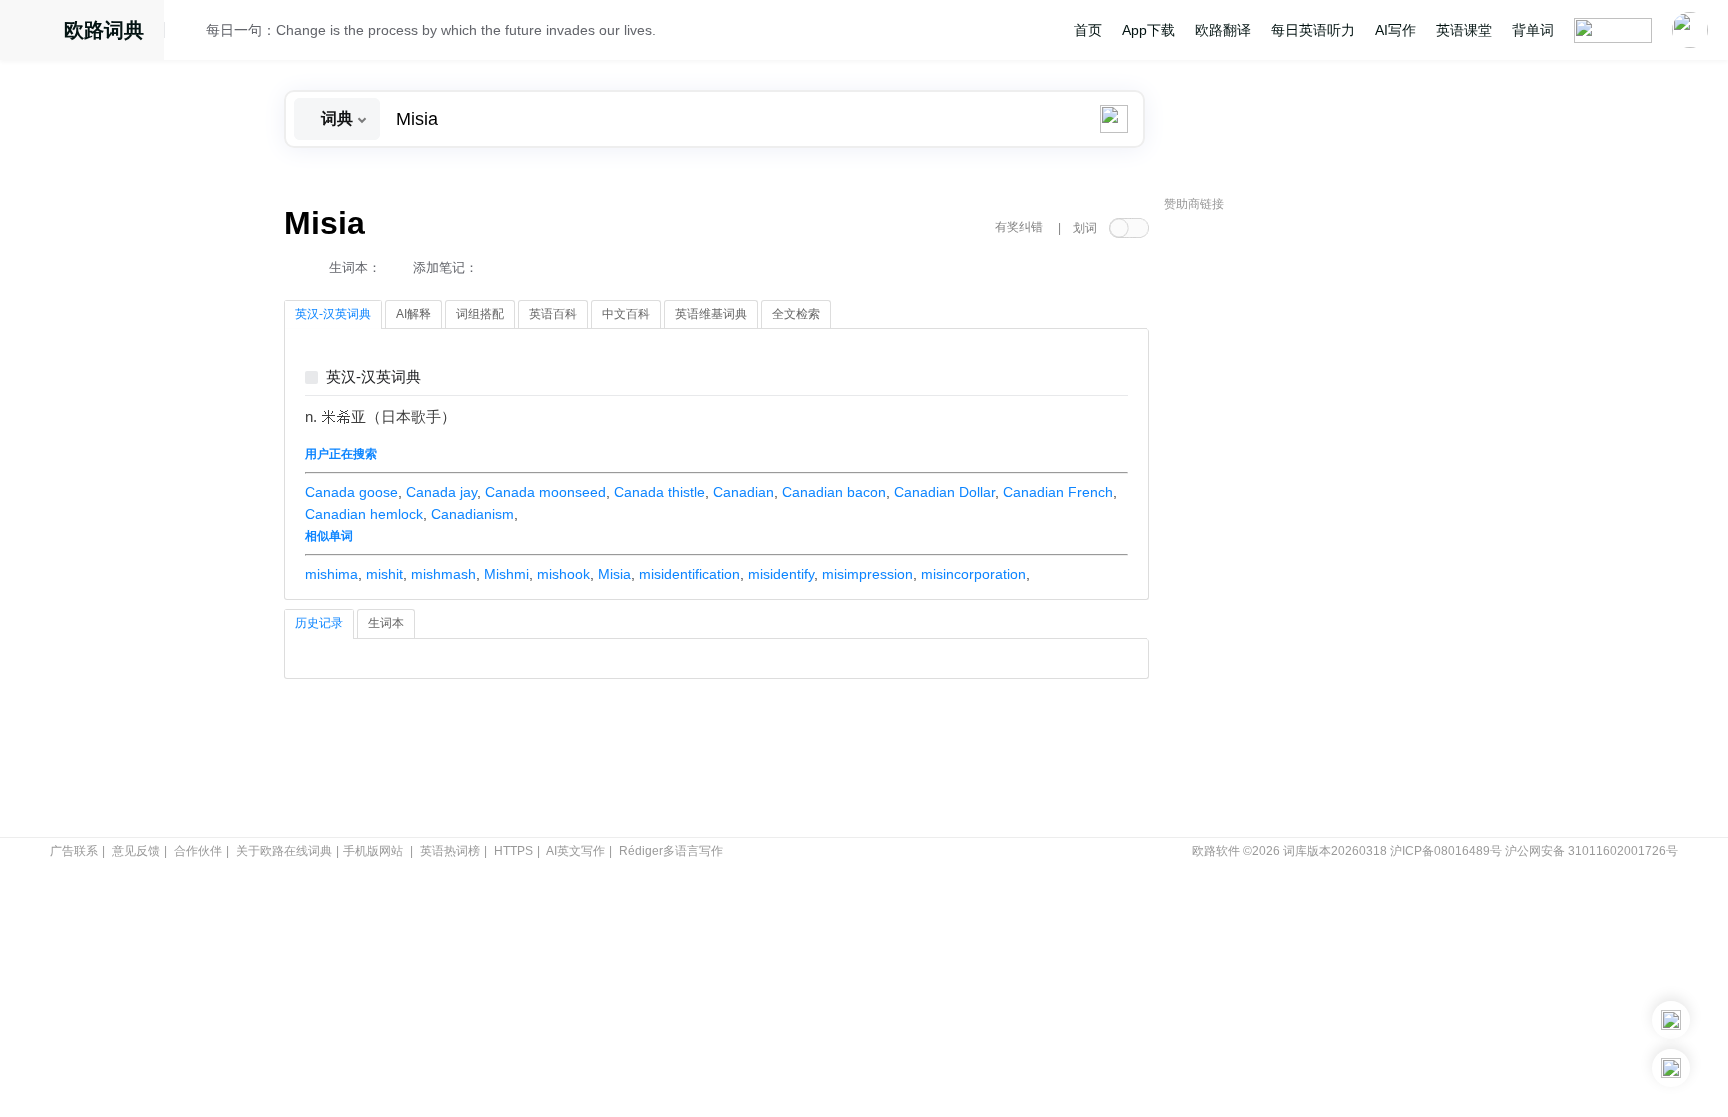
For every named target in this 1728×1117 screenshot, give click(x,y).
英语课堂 (1464, 30)
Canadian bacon (834, 492)
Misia (614, 574)
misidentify (781, 574)
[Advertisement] (1314, 525)
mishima (331, 574)
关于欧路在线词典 (284, 851)
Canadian (743, 492)
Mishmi (506, 574)
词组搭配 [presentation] (480, 314)
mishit (384, 574)
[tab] (333, 315)
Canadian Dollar (944, 492)
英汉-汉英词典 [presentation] (333, 314)
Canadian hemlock (364, 514)
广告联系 (74, 851)
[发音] (191, 33)
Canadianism (472, 514)
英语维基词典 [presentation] (711, 314)
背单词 (1533, 30)
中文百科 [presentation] (626, 314)
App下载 (1148, 30)
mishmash (443, 574)
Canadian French (1058, 492)
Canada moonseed (545, 492)
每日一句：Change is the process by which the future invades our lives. (431, 30)
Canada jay (441, 492)
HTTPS (513, 851)
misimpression (867, 574)
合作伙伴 (198, 851)
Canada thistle (659, 492)
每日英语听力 (1313, 30)
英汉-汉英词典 (373, 377)
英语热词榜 (450, 851)
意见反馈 (136, 851)
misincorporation (973, 574)
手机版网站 (373, 851)
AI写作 (1395, 30)
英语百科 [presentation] (553, 314)
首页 (1088, 30)
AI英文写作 (575, 851)
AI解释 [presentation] (413, 314)
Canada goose (351, 492)
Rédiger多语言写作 (671, 851)
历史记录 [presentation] (319, 623)
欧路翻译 (1223, 30)
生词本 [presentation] (386, 623)
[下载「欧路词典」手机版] (1671, 1020)
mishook (563, 574)
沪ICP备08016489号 (1446, 851)
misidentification (689, 574)
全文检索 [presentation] (796, 314)
